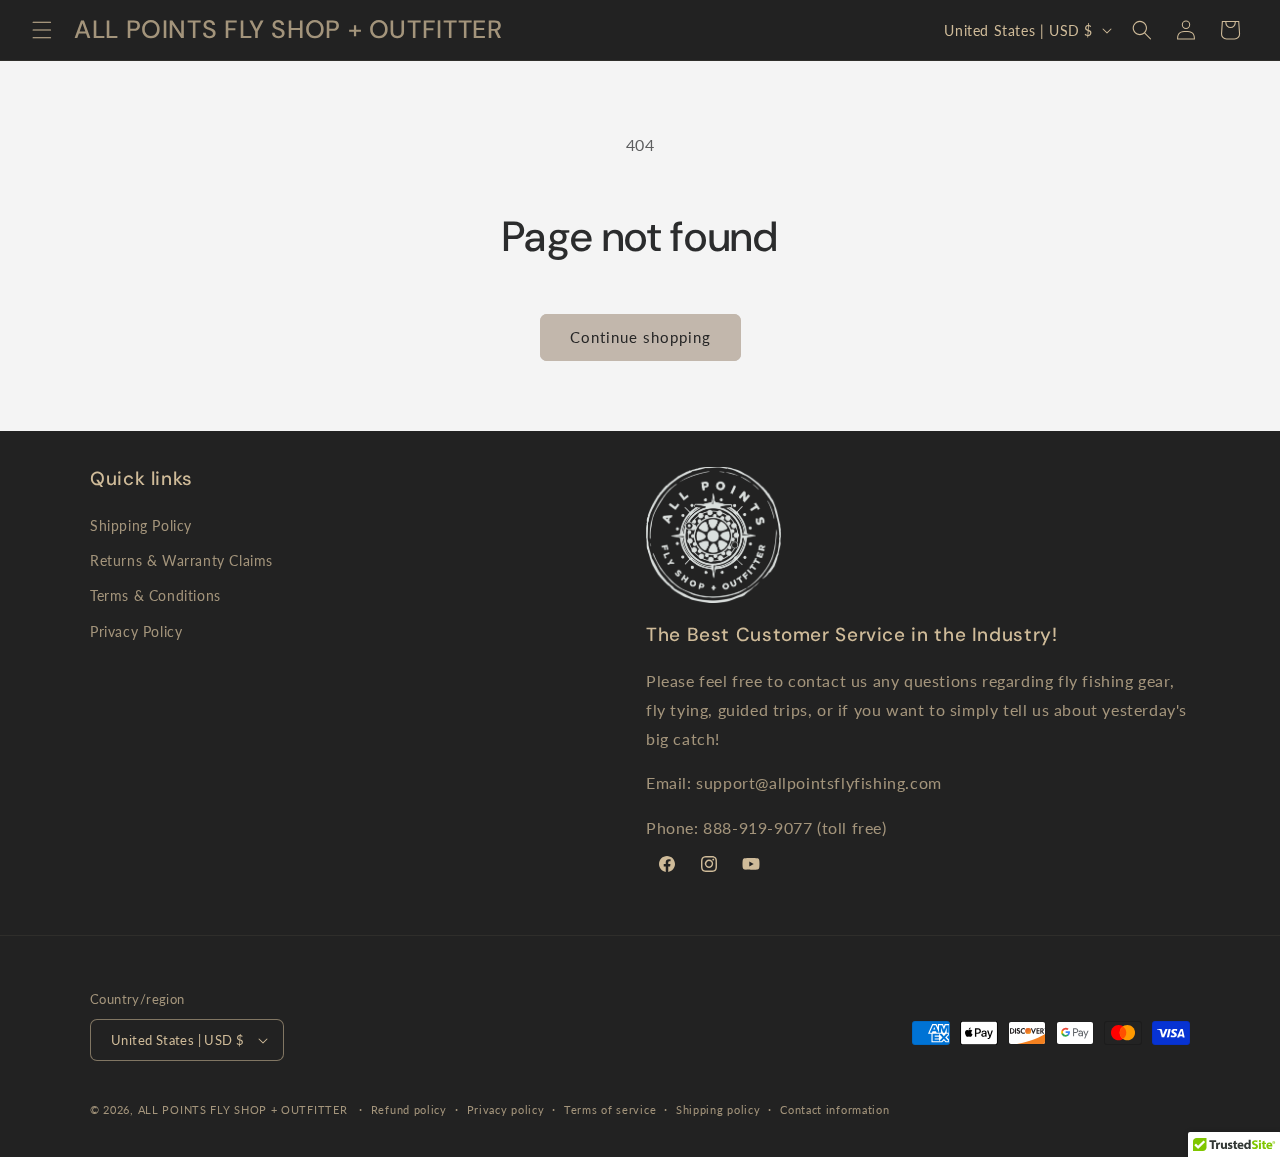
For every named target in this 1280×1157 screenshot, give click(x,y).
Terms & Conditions (155, 595)
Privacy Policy (136, 631)
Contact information (834, 1109)
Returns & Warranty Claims (181, 560)
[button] (42, 30)
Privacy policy (506, 1109)
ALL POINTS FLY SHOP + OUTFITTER (243, 1109)
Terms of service (610, 1109)
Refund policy (409, 1109)
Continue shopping (640, 337)
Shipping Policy (141, 525)
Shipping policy (718, 1109)
